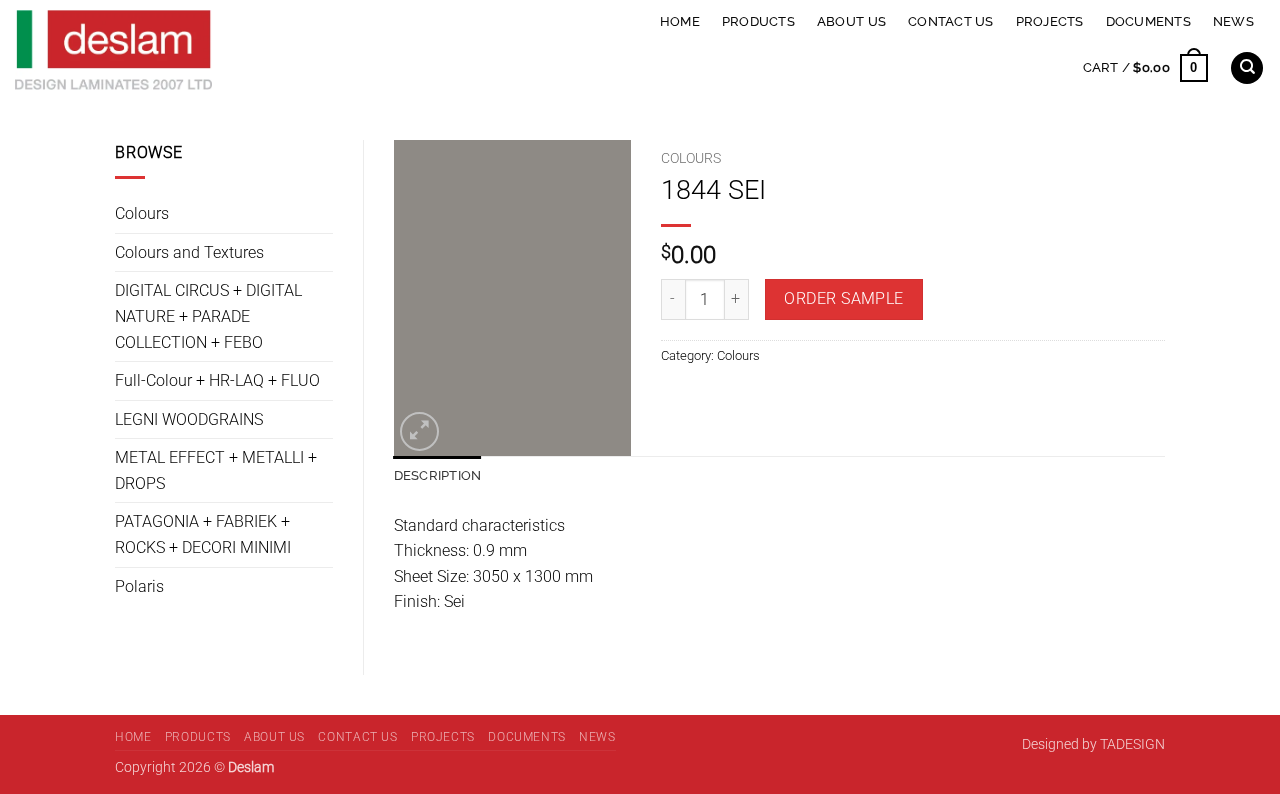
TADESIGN (1132, 744)
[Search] (1247, 68)
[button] (1145, 68)
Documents (1148, 21)
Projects (1050, 21)
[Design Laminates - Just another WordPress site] (254, 50)
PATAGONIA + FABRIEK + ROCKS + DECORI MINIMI (203, 534)
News (1233, 21)
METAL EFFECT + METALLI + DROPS (216, 470)
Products (758, 21)
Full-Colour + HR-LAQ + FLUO (217, 380)
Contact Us (951, 21)
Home (680, 21)
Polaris (139, 586)
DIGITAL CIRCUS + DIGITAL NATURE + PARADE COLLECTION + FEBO (208, 316)
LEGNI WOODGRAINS (189, 419)
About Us (851, 21)
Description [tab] (438, 475)
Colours (142, 213)
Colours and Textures (189, 252)
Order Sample (844, 299)
